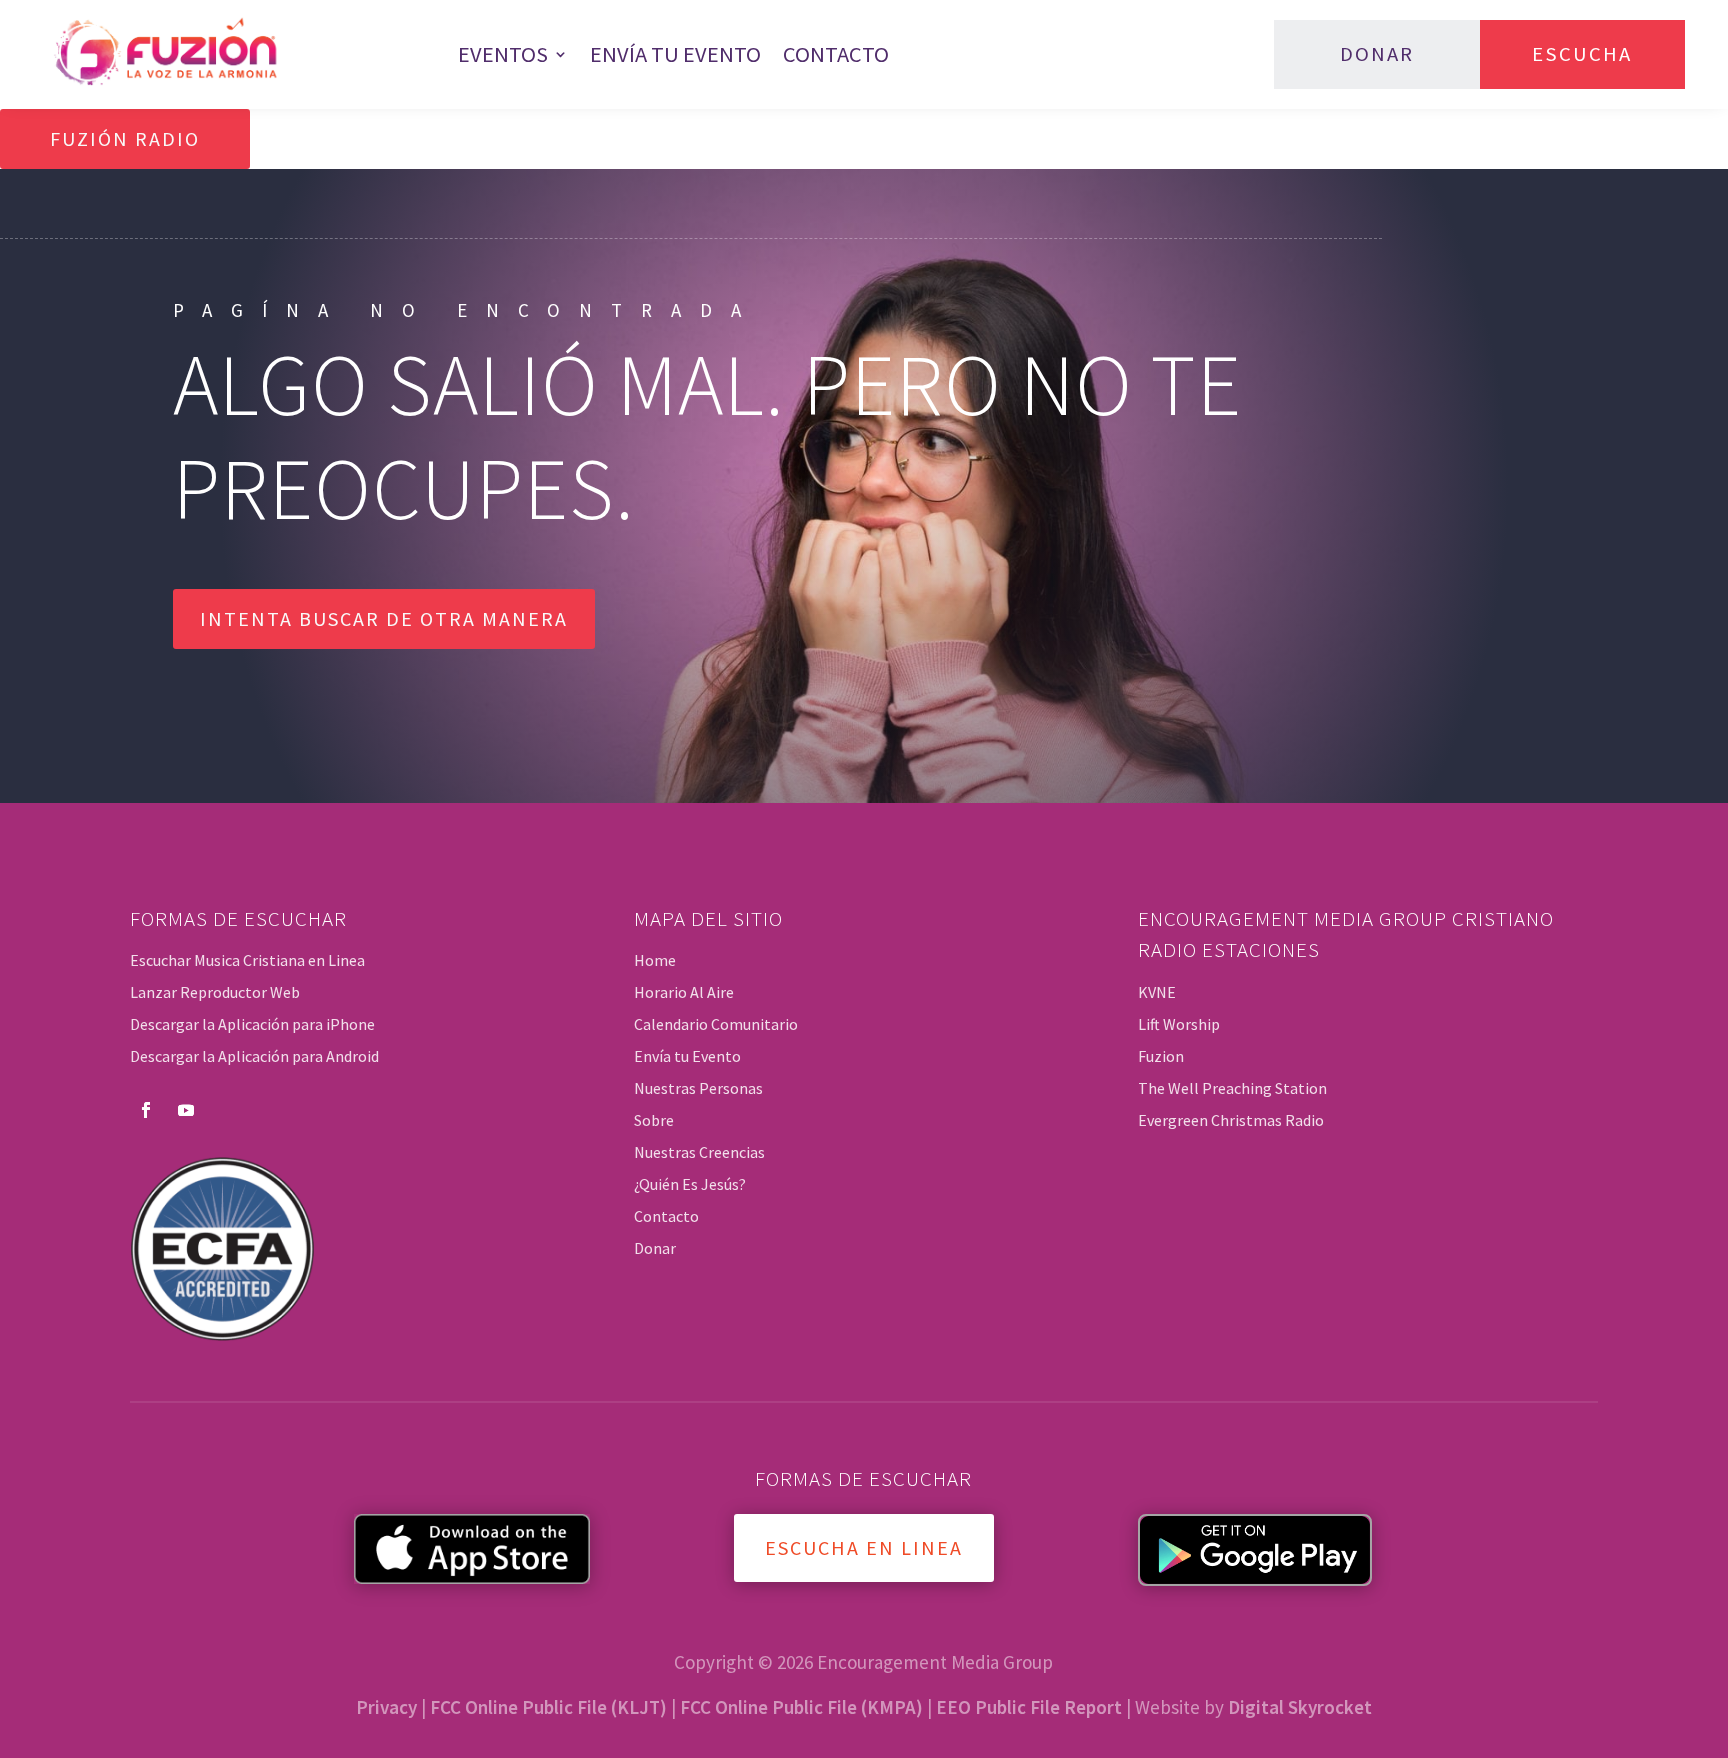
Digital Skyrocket (1300, 1707)
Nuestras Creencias (699, 1152)
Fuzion (1161, 1056)
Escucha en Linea (864, 1547)
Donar (1377, 54)
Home (655, 960)
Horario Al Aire (684, 992)
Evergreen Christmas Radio (1231, 1120)
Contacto (836, 54)
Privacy (386, 1707)
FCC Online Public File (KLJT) (548, 1707)
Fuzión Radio (125, 138)
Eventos (503, 54)
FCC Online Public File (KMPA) (801, 1707)
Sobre (654, 1120)
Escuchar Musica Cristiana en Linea (247, 960)
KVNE (1157, 992)
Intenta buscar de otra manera (384, 618)
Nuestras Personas (698, 1088)
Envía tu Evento (675, 54)
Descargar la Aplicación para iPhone (252, 1024)
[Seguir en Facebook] (146, 1110)
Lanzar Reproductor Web (215, 992)
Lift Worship (1179, 1024)
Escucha (1582, 54)
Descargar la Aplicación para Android (254, 1056)
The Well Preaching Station (1232, 1088)
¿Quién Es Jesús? (690, 1184)
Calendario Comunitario (716, 1024)
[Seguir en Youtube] (186, 1110)
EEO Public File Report (1029, 1707)
